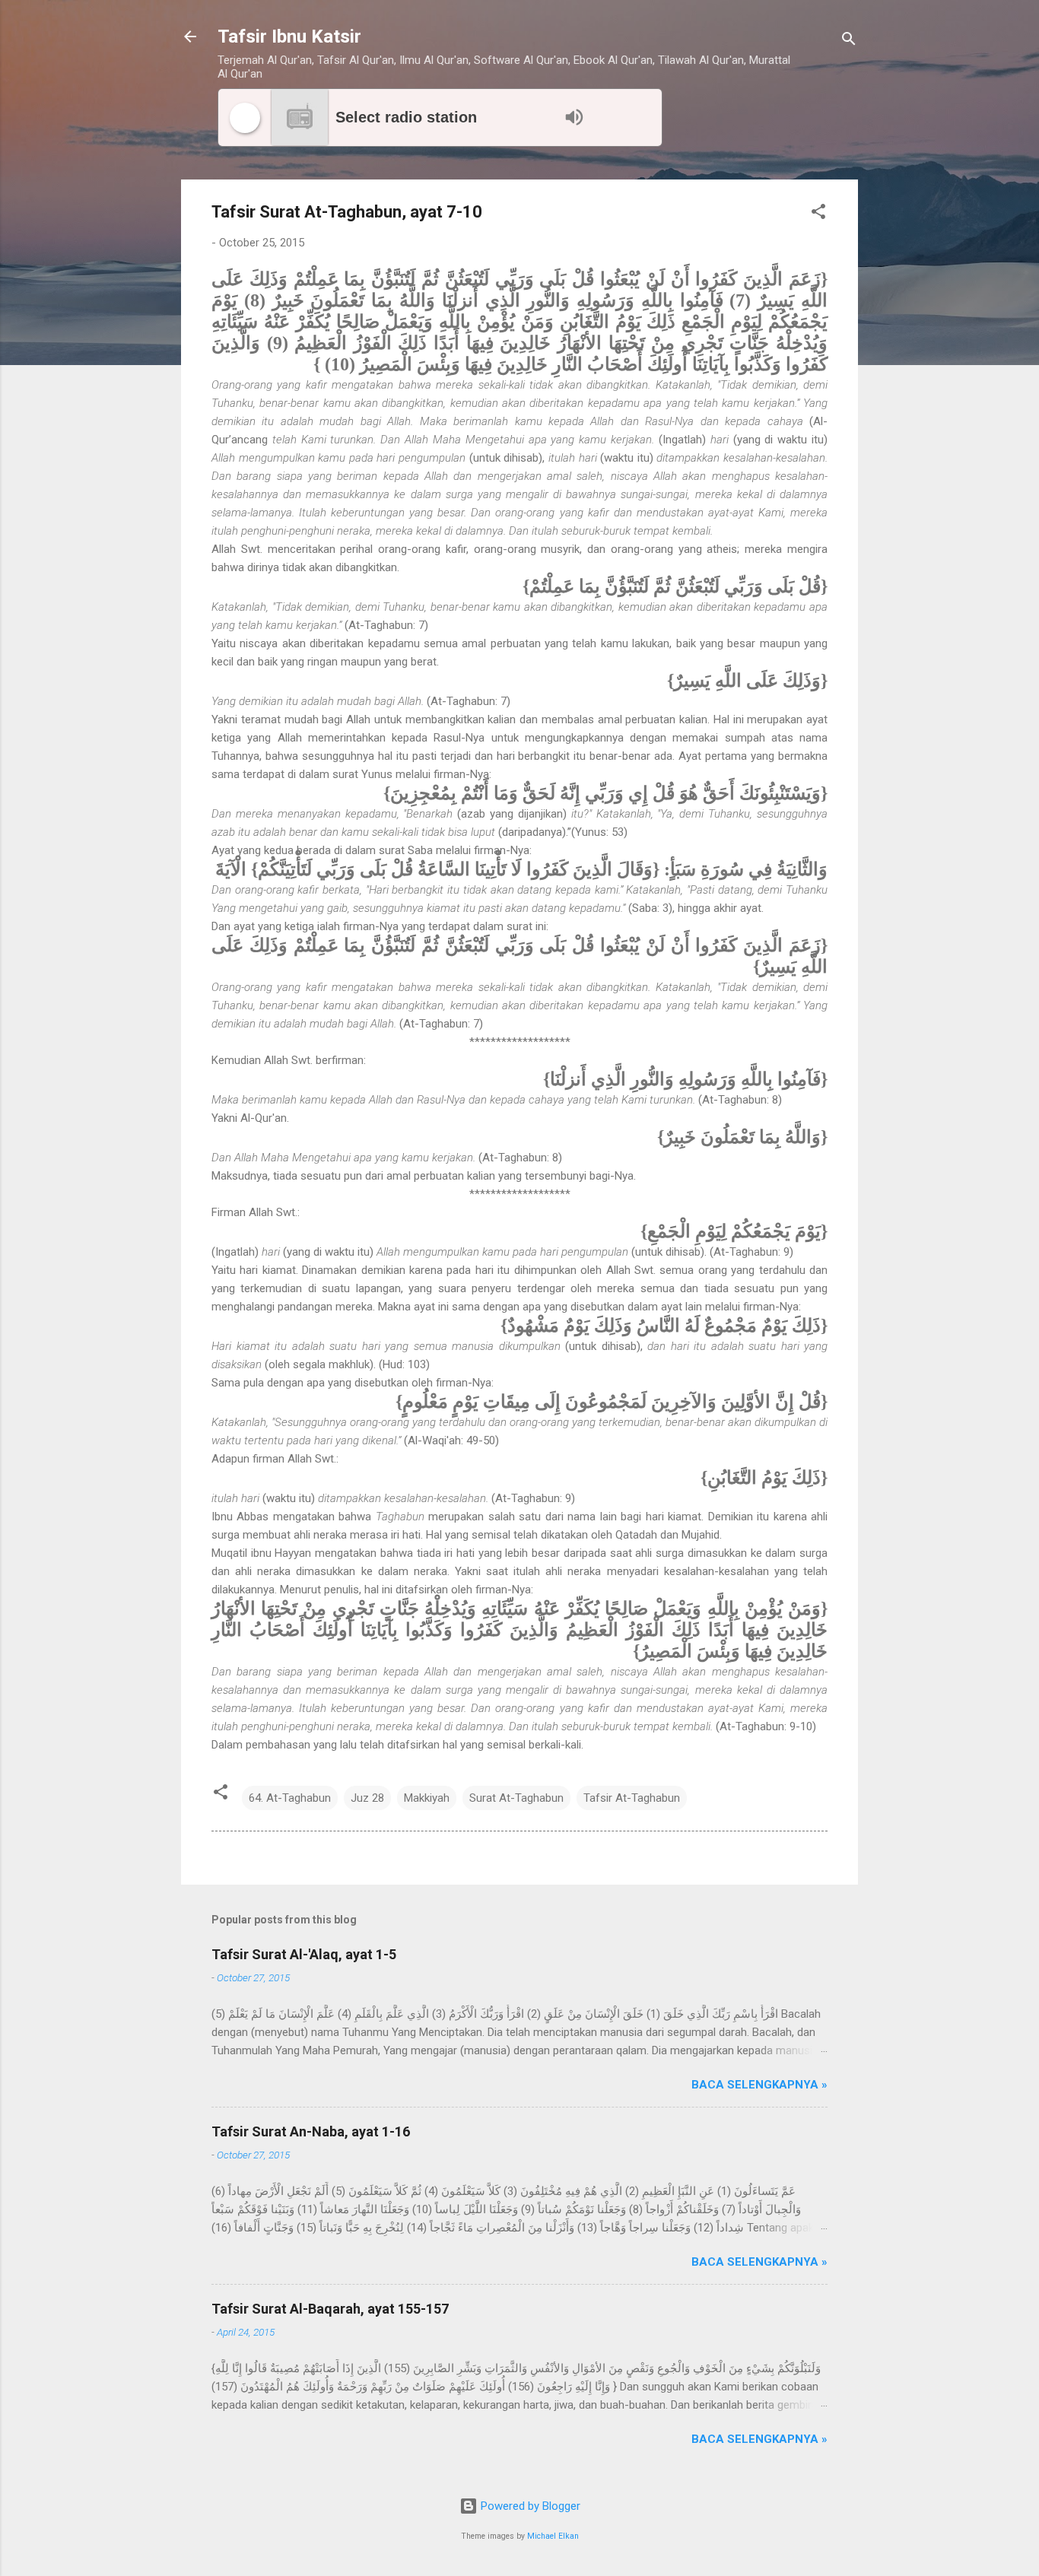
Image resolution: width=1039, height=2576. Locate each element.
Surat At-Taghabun (516, 1798)
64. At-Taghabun (290, 1798)
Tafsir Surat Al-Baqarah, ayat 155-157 (330, 2309)
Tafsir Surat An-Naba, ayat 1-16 (311, 2131)
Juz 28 (367, 1798)
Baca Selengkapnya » (759, 2085)
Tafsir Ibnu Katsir (289, 37)
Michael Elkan (553, 2536)
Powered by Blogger (529, 2506)
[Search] (849, 41)
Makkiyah (427, 1798)
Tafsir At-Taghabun (632, 1798)
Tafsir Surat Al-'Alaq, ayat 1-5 (304, 1954)
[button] (818, 214)
